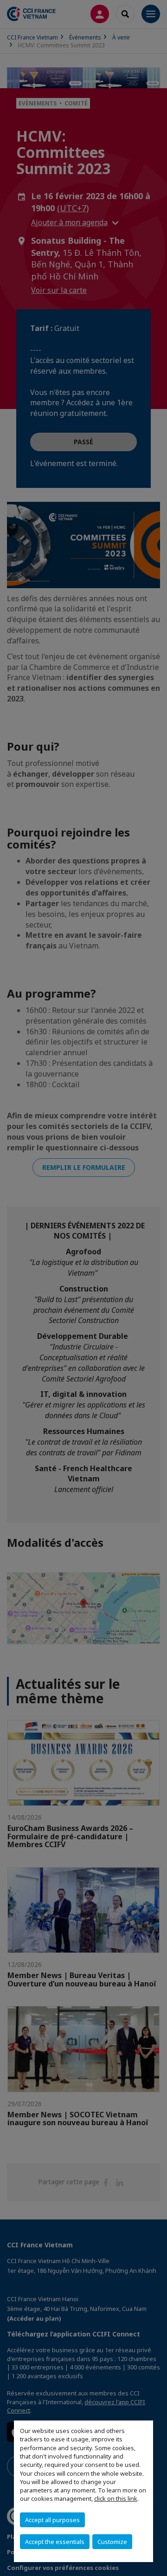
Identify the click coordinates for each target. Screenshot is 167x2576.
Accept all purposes (52, 2520)
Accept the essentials (55, 2542)
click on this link (116, 2498)
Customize (112, 2542)
